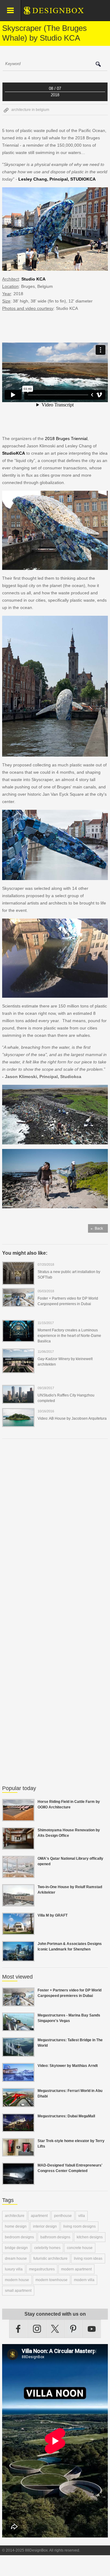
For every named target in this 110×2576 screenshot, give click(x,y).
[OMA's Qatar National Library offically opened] (18, 1874)
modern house (17, 2280)
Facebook (18, 2329)
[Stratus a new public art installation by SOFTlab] (18, 1281)
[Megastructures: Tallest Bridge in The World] (18, 2053)
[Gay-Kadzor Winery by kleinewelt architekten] (18, 1369)
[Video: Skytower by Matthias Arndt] (18, 2078)
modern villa (84, 2280)
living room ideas (88, 2259)
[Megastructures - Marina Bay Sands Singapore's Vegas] (18, 2027)
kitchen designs (90, 2237)
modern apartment (76, 2269)
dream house (16, 2259)
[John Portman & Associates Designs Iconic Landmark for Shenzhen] (18, 1958)
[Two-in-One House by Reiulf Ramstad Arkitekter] (18, 1903)
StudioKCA (14, 453)
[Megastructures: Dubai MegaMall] (18, 2128)
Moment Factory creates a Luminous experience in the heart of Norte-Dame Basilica (69, 1336)
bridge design (16, 2248)
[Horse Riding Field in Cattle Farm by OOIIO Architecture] (18, 1818)
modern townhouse (51, 2280)
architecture (15, 2216)
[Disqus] (55, 1527)
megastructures (42, 2269)
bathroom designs (55, 2237)
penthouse (63, 2216)
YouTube (92, 2329)
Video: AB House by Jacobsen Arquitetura (72, 1418)
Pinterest (73, 2329)
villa (82, 2216)
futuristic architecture (50, 2259)
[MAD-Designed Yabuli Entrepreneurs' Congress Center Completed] (18, 2181)
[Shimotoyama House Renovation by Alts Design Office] (18, 1846)
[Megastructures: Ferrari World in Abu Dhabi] (18, 2104)
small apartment (18, 2291)
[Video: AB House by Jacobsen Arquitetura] (18, 1423)
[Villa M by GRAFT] (18, 1931)
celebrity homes (47, 2248)
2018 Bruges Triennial (66, 439)
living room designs (79, 2226)
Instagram (37, 2329)
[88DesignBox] (59, 13)
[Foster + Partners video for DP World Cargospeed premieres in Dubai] (18, 1303)
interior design (45, 2226)
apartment (39, 2216)
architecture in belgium (30, 110)
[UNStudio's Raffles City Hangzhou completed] (18, 1400)
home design (16, 2226)
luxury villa (14, 2269)
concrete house (80, 2248)
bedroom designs (19, 2237)
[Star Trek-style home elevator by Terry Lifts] (18, 2153)
